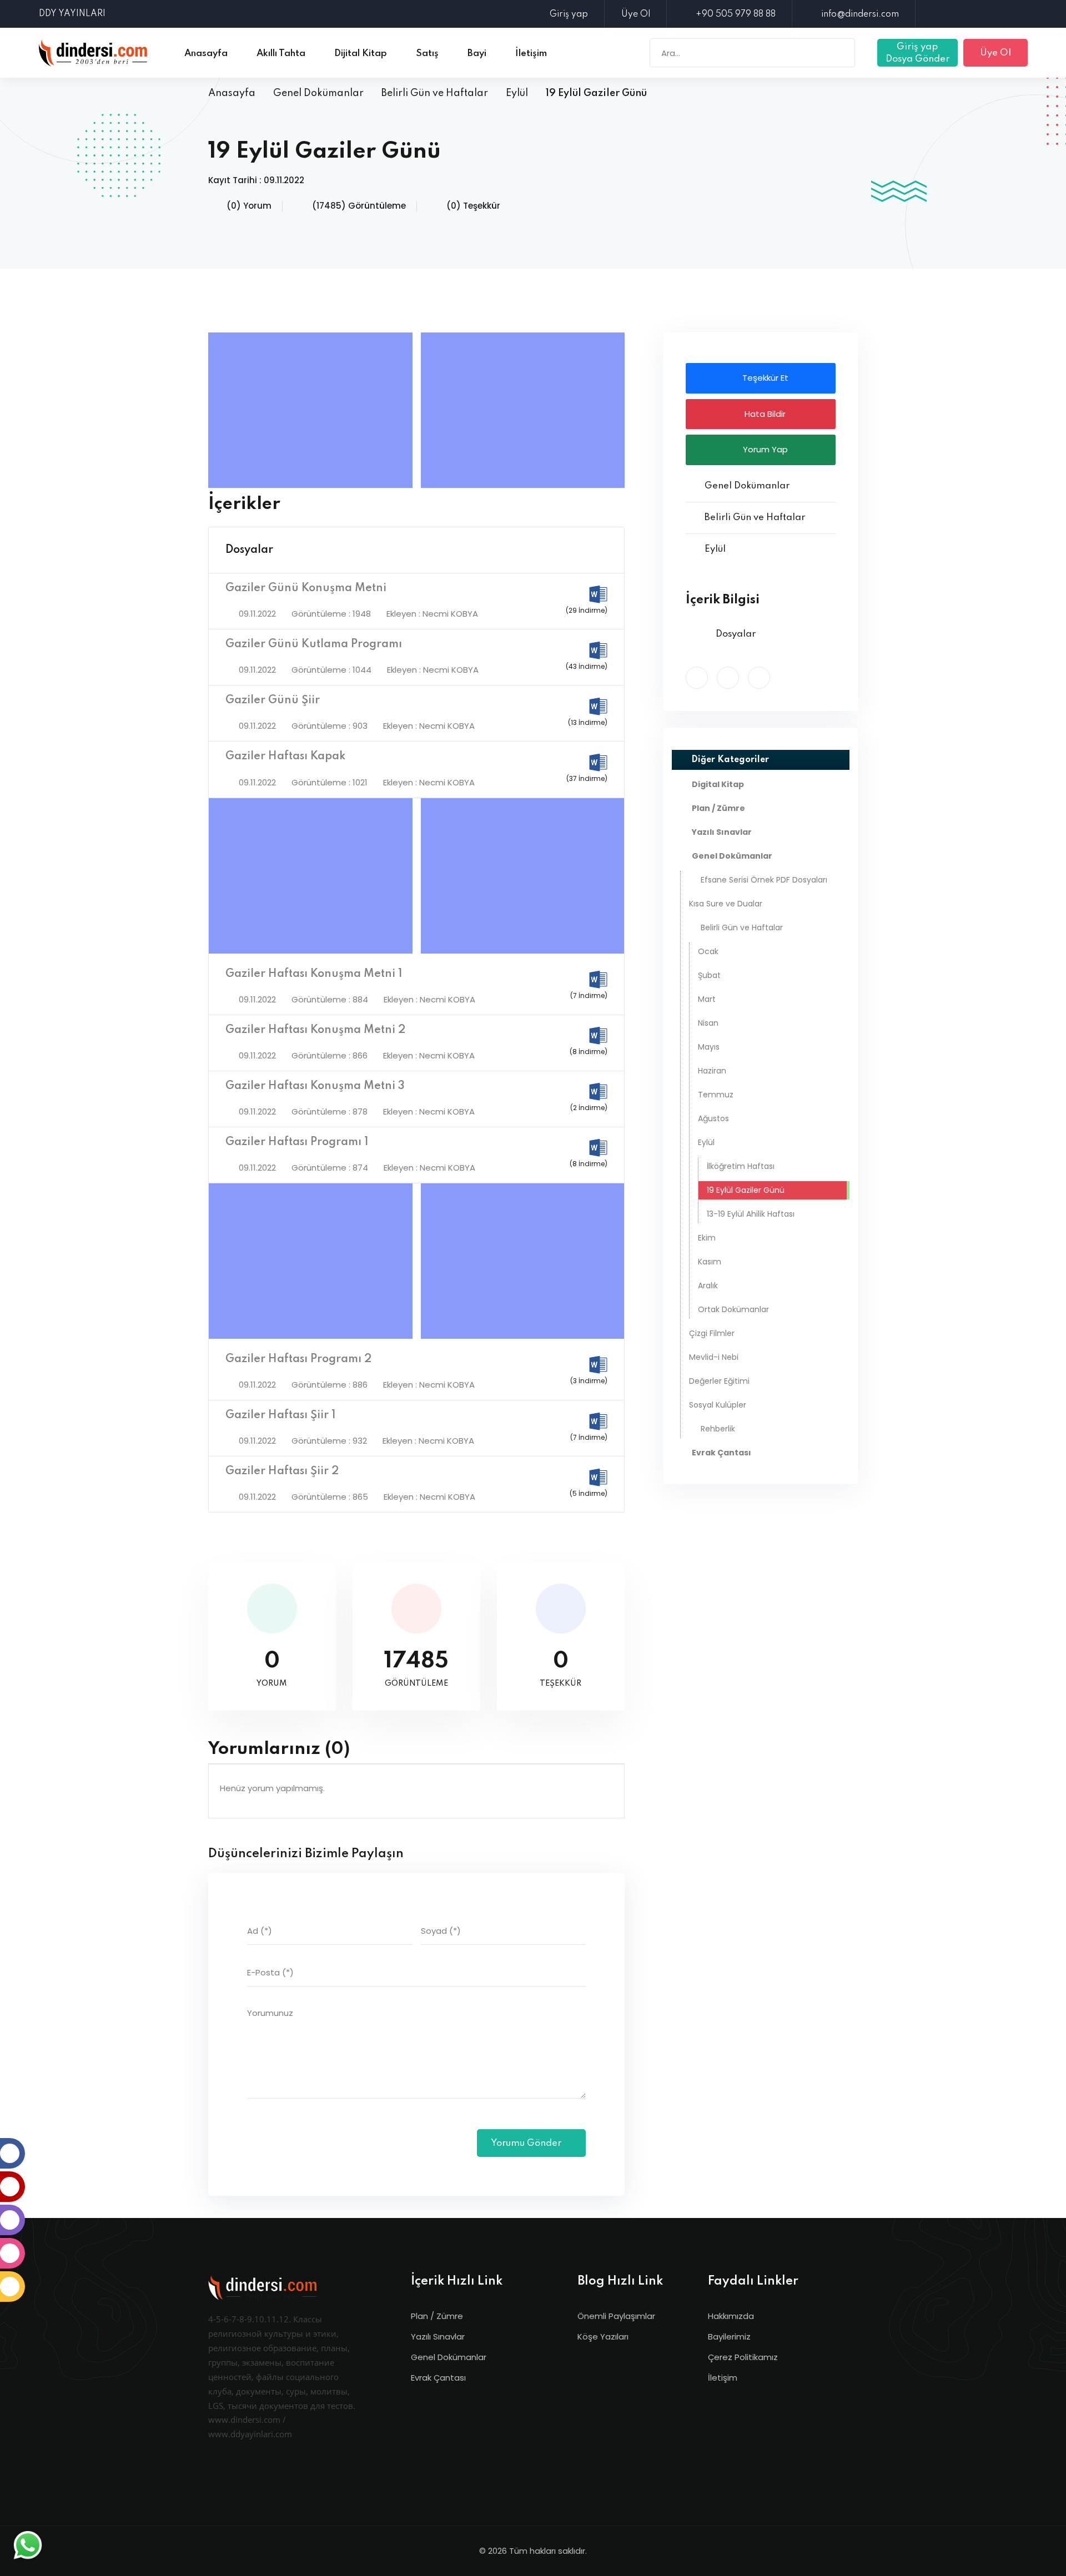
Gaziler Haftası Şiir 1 (280, 1415)
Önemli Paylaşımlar (616, 2316)
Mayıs (709, 1047)
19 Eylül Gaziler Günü (746, 1190)
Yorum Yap (764, 449)
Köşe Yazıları (603, 2336)
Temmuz (716, 1095)
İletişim (723, 2378)
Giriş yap (569, 14)
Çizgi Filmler (712, 1333)
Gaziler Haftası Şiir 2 (282, 1471)
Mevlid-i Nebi (714, 1357)
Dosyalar (249, 550)
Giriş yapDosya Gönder (917, 53)
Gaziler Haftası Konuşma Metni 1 (314, 974)
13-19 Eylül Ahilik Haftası (751, 1214)
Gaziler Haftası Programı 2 (298, 1359)
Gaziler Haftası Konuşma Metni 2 (315, 1030)
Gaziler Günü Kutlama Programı (314, 644)
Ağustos (713, 1118)
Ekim (707, 1238)
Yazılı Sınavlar (438, 2336)
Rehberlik (718, 1429)
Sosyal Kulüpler (718, 1405)
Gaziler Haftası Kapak (285, 757)
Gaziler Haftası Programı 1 (297, 1142)
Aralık (708, 1286)
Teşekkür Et (764, 378)
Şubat (709, 975)
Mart (707, 999)
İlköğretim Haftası (741, 1166)
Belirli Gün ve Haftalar (435, 93)
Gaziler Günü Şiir (273, 700)
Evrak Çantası (438, 2378)
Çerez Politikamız (743, 2357)
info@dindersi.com (860, 14)
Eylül (517, 93)
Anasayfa (232, 93)
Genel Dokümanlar (318, 93)
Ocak (708, 951)
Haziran (712, 1071)
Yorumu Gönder (527, 2143)
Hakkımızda (731, 2316)
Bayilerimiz (729, 2336)
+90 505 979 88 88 (736, 14)
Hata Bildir (764, 414)
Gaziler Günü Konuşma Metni (306, 588)
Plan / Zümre (437, 2316)
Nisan (708, 1023)
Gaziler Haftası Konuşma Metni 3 (315, 1086)
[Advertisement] (313, 410)
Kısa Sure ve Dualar (726, 904)
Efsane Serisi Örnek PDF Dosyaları (764, 880)
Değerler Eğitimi (719, 1381)
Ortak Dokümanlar (733, 1309)
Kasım (710, 1262)
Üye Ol (636, 14)
